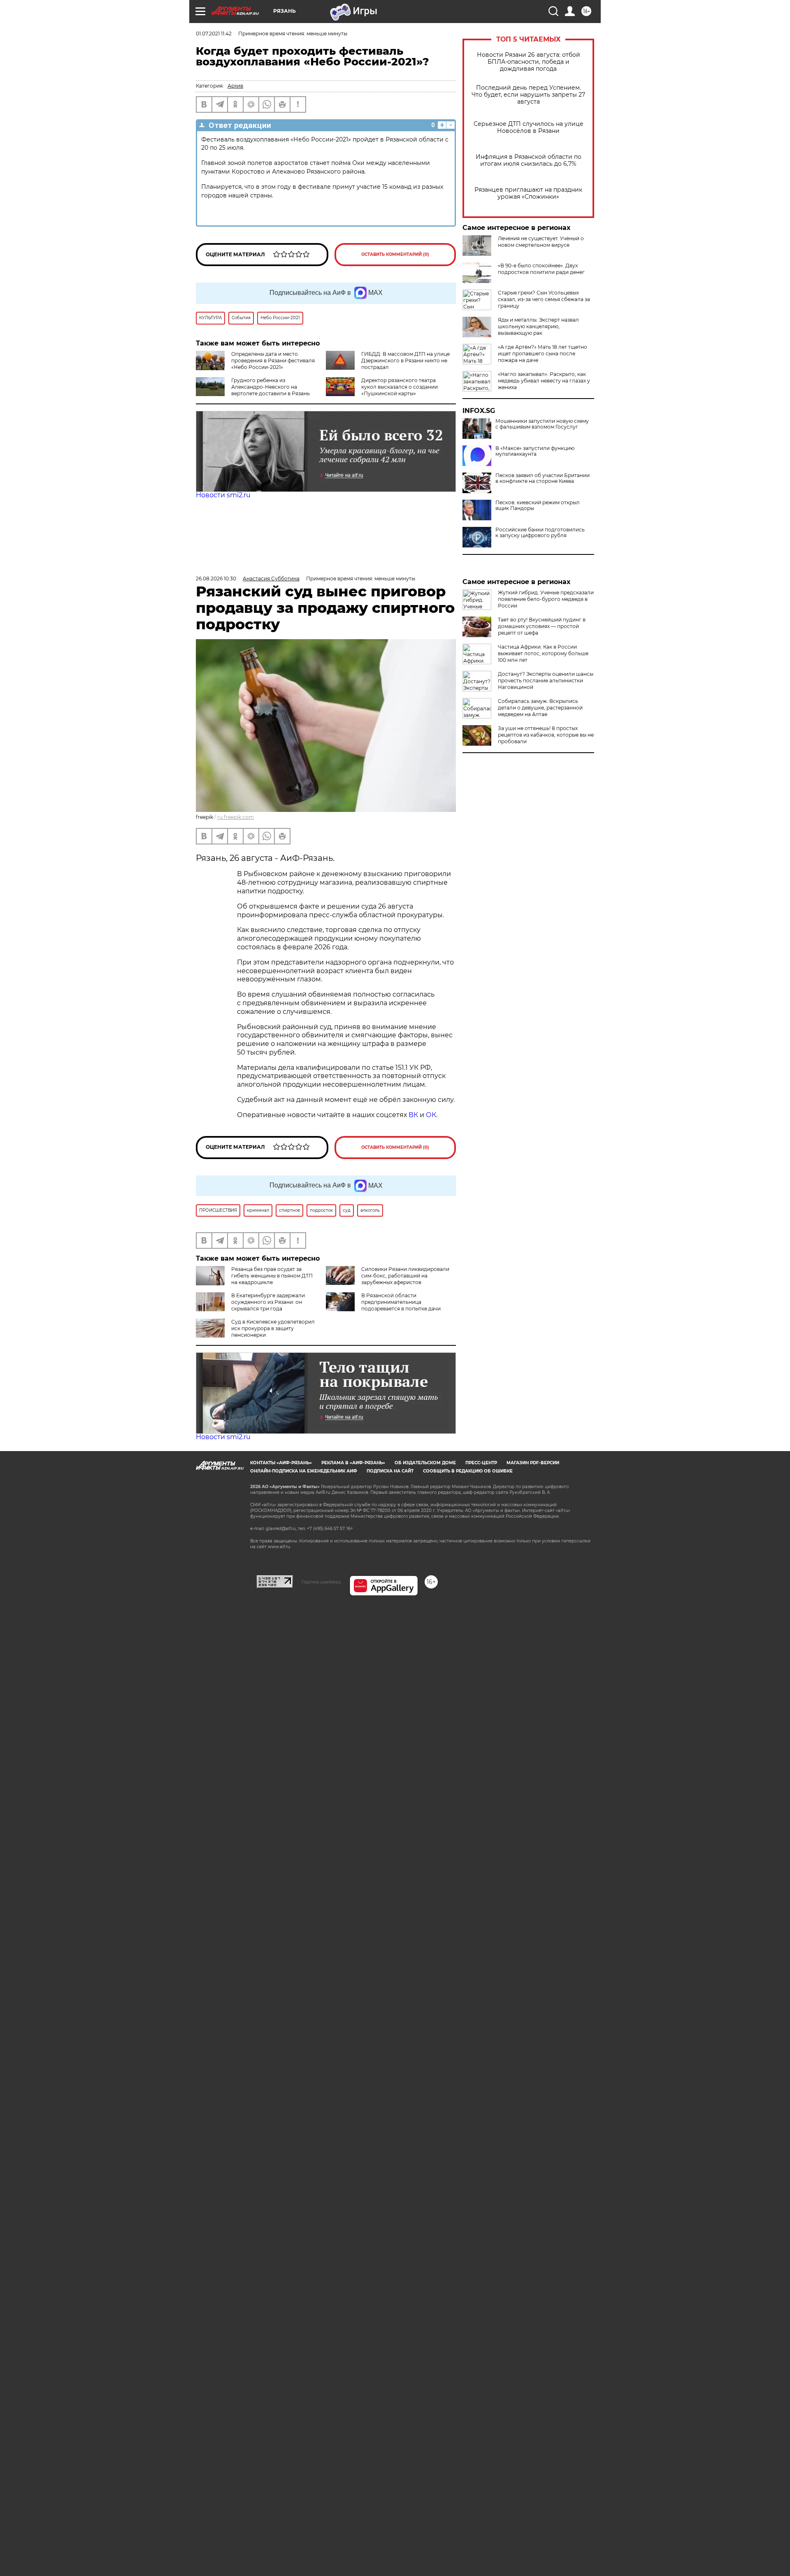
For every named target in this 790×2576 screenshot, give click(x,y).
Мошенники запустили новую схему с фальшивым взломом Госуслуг (542, 424)
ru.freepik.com (236, 817)
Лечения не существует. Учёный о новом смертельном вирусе (541, 242)
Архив (235, 86)
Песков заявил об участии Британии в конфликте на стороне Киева (543, 478)
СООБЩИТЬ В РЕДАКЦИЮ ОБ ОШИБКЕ (468, 1471)
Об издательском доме (425, 1463)
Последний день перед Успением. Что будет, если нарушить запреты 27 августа (528, 95)
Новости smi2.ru (223, 495)
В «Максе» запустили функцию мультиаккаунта (535, 451)
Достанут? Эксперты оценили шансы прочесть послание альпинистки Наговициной (546, 681)
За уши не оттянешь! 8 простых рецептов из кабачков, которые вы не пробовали (546, 735)
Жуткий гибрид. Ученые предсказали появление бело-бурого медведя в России (546, 599)
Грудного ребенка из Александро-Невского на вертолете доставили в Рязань (271, 387)
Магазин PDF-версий (533, 1463)
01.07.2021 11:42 (214, 34)
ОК (431, 1115)
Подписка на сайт (390, 1471)
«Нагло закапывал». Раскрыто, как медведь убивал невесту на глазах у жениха (544, 381)
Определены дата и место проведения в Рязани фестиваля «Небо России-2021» (273, 361)
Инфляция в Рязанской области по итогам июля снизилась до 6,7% (529, 160)
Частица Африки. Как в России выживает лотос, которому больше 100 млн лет (543, 653)
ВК (413, 1115)
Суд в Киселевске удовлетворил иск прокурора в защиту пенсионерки (273, 1328)
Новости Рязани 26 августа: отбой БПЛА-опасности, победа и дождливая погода (529, 62)
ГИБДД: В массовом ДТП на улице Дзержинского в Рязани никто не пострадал (405, 361)
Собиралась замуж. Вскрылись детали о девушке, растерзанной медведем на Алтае (540, 708)
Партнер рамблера (321, 1582)
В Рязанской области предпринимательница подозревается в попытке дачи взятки (383, 1305)
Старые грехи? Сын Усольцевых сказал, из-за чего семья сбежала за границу (544, 299)
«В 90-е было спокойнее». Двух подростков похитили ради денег (541, 269)
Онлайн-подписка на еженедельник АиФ (304, 1471)
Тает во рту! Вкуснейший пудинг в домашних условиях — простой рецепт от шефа (542, 626)
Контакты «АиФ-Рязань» (281, 1463)
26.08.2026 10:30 (216, 578)
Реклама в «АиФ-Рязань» (353, 1463)
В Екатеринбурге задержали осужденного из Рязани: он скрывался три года (268, 1302)
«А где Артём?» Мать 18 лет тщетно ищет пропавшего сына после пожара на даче (543, 354)
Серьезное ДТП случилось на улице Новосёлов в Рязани (529, 128)
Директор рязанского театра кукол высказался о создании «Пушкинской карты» (400, 387)
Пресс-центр (481, 1463)
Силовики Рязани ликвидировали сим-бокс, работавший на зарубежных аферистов (405, 1276)
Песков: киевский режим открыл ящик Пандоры (538, 505)
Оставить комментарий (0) (395, 254)
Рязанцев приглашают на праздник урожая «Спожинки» (528, 193)
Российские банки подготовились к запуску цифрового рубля (540, 533)
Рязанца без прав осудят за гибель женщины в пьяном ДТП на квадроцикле (272, 1276)
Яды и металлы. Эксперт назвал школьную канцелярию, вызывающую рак (538, 326)
